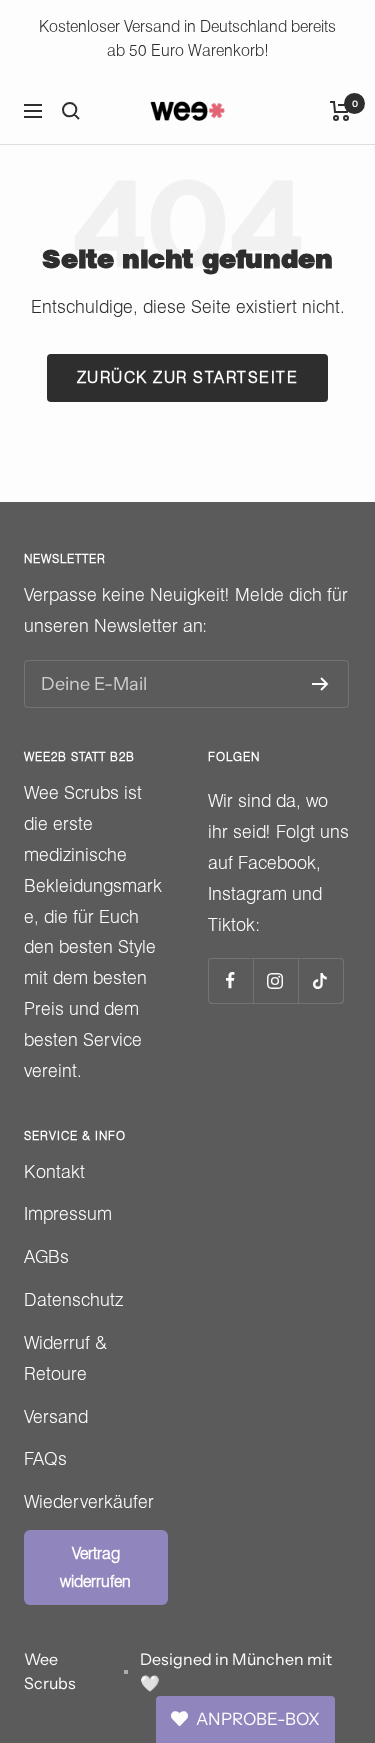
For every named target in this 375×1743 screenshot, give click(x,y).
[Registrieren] (320, 684)
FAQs (45, 1458)
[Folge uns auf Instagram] (275, 980)
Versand (56, 1416)
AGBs (46, 1256)
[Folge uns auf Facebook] (230, 980)
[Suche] (71, 111)
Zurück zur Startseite (188, 377)
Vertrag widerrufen (95, 1567)
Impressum (68, 1213)
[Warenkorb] (340, 111)
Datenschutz (73, 1299)
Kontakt (54, 1171)
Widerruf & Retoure (65, 1358)
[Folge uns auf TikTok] (320, 980)
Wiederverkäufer (89, 1501)
